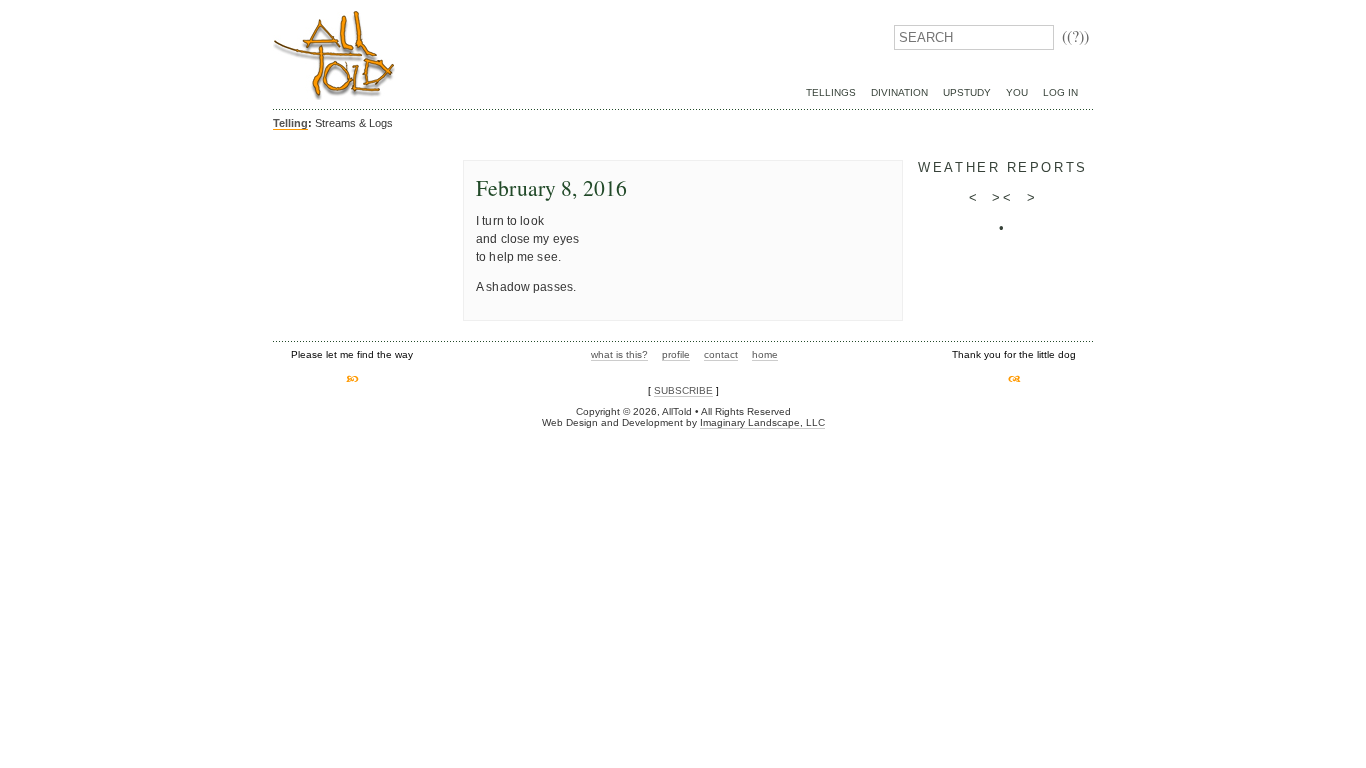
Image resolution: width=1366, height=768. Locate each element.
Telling (290, 123)
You (1017, 92)
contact (721, 354)
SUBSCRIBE (683, 390)
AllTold (334, 55)
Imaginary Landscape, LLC (762, 422)
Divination (899, 92)
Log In (1060, 92)
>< (1002, 197)
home (765, 354)
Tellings (831, 92)
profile (676, 354)
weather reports (1002, 167)
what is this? (619, 354)
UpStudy (967, 92)
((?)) (1075, 35)
